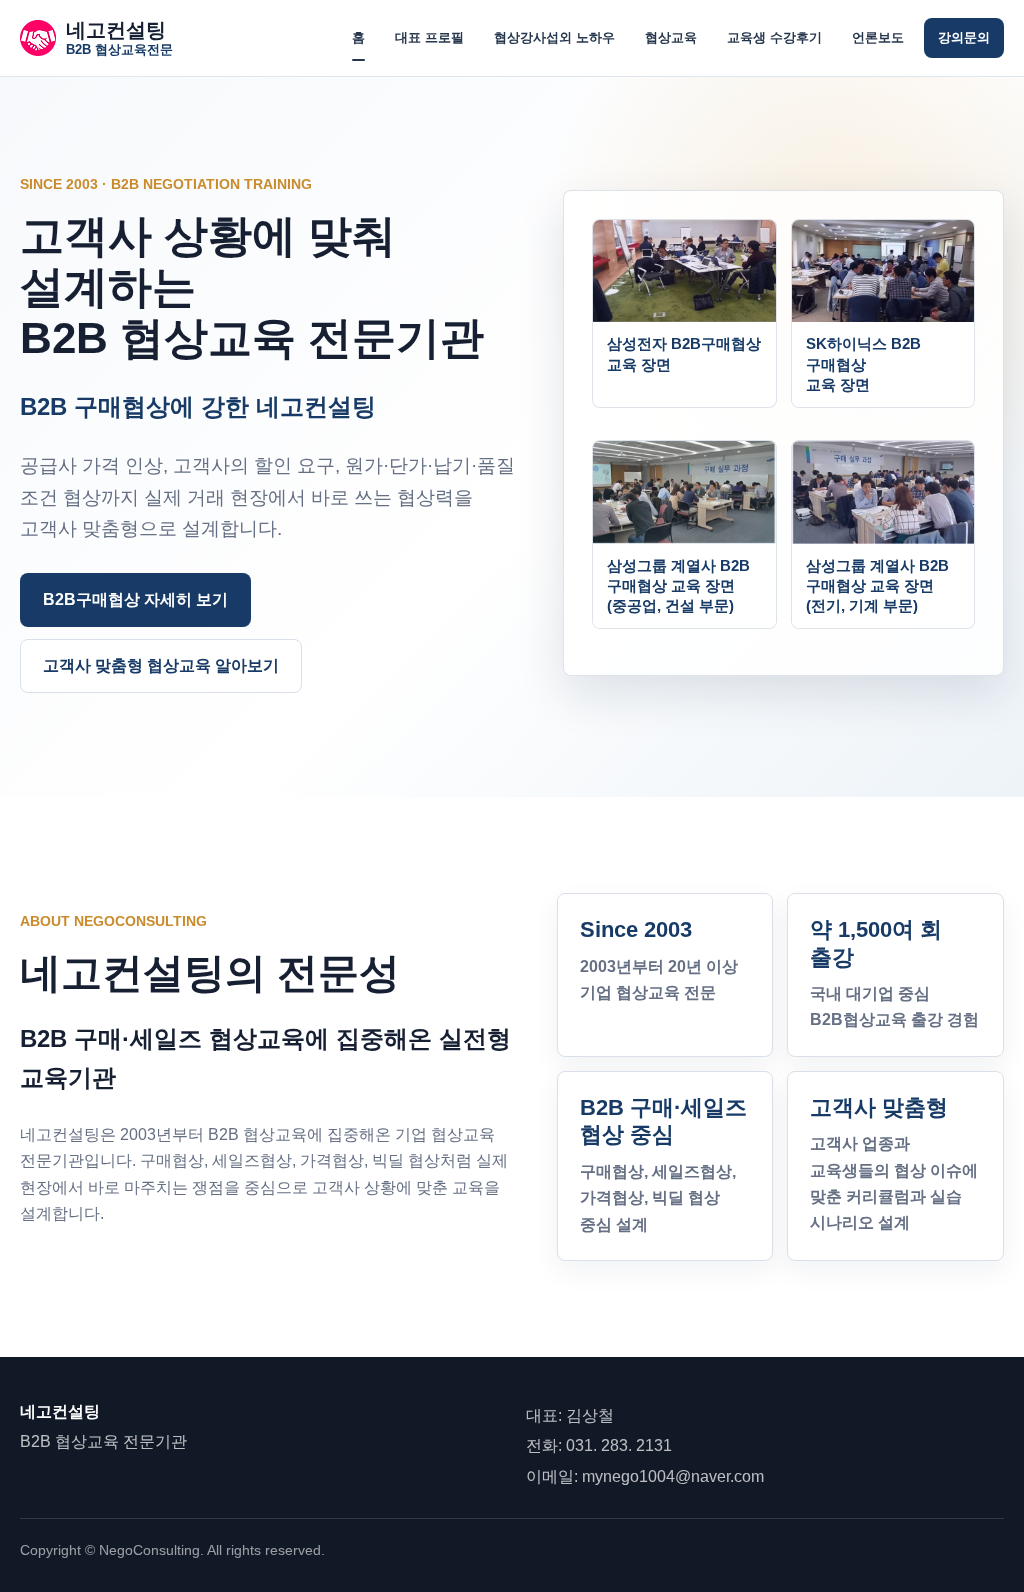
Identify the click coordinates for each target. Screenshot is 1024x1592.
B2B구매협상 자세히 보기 (135, 599)
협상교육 (671, 37)
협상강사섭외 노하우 (554, 37)
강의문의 (964, 37)
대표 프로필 (429, 37)
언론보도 (878, 37)
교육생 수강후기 (774, 37)
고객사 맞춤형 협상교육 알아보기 (161, 665)
